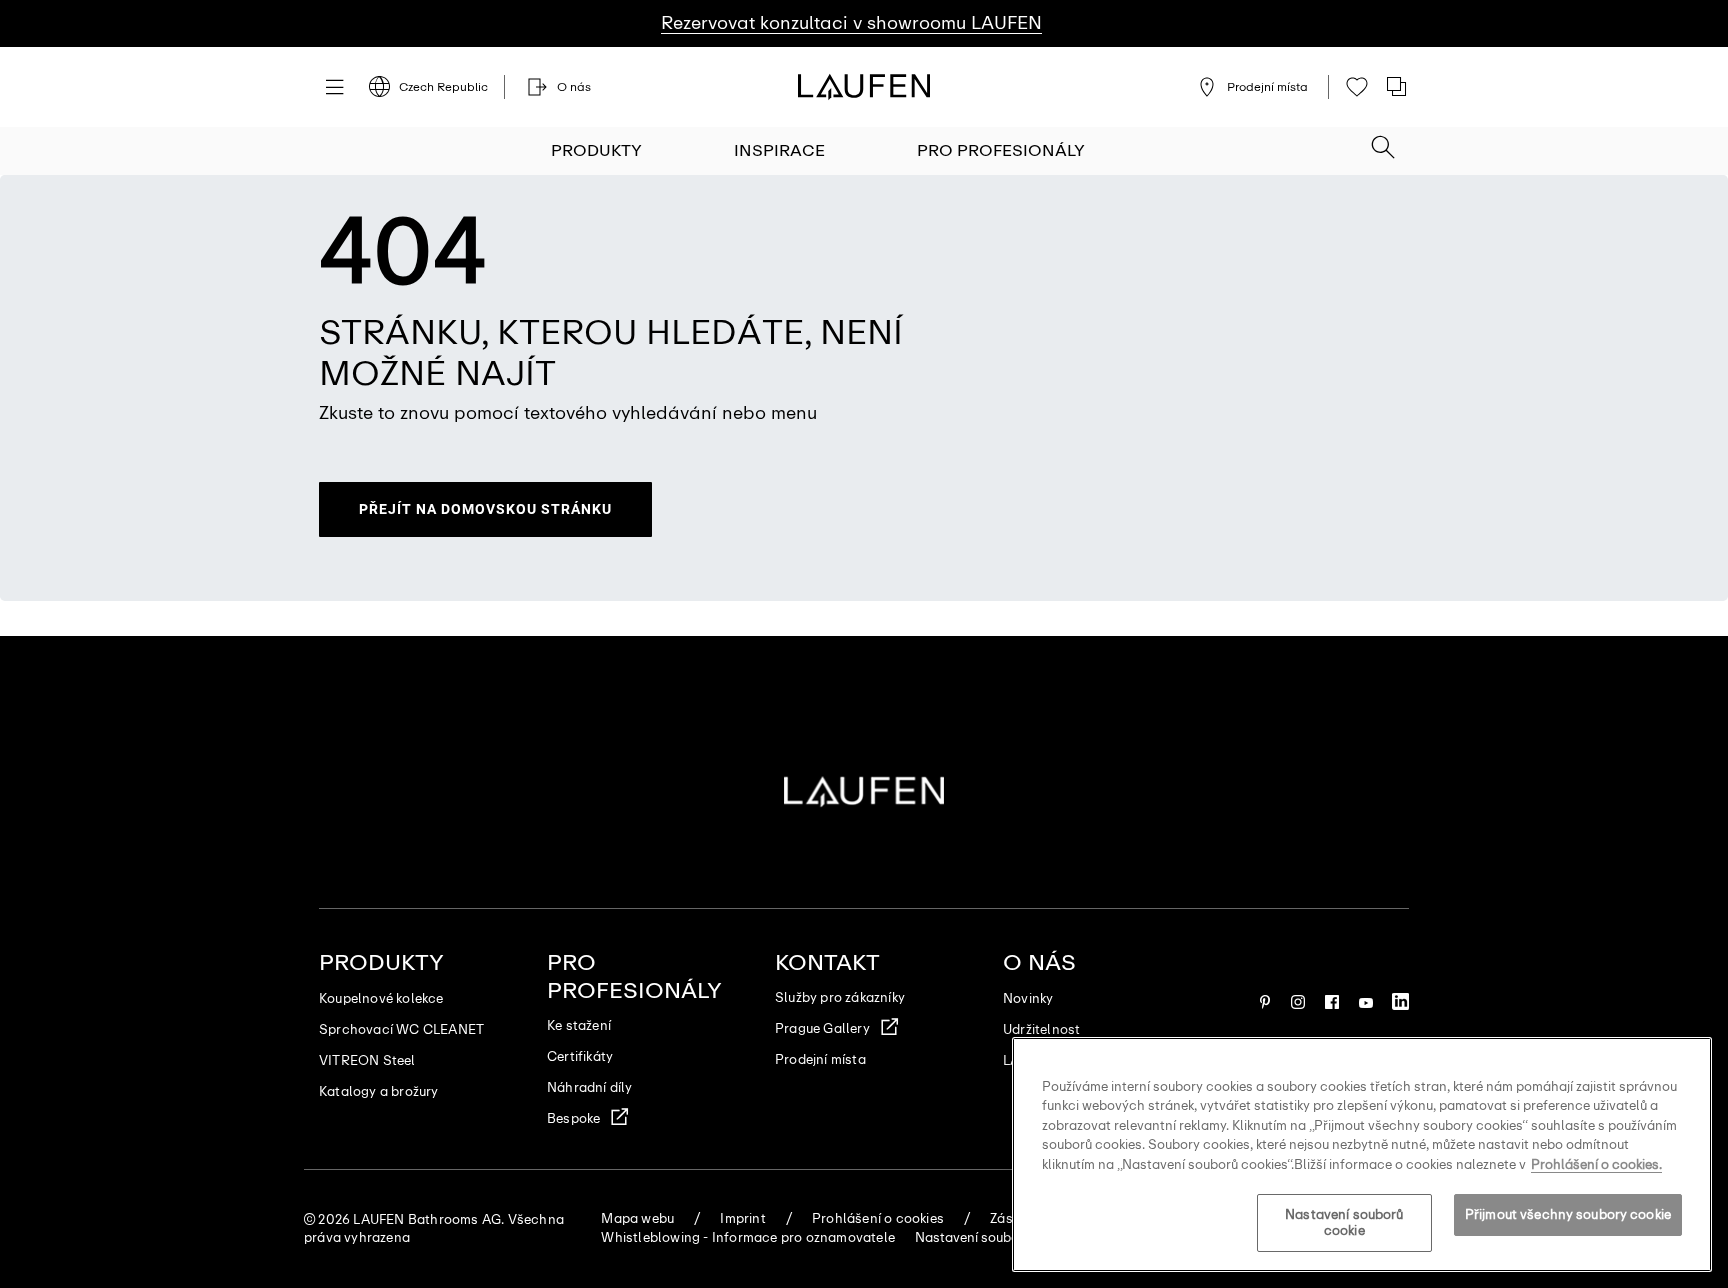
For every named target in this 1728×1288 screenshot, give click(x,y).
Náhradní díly (590, 1087)
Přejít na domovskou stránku (485, 509)
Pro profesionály (1001, 150)
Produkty (596, 150)
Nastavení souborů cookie (1344, 1223)
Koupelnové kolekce (381, 998)
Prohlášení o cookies (878, 1218)
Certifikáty (580, 1056)
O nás (1039, 962)
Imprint (742, 1218)
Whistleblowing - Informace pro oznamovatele (748, 1237)
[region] (1362, 1154)
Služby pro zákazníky (840, 997)
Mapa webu (637, 1218)
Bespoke (573, 1118)
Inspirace (779, 150)
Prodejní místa (820, 1059)
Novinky (1028, 998)
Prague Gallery (822, 1028)
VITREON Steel (367, 1060)
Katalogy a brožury (379, 1091)
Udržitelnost (1041, 1029)
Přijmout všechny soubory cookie (1568, 1215)
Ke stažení (579, 1025)
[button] (1383, 141)
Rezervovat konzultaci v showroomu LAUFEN (851, 23)
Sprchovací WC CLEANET (401, 1029)
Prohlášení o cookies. (1596, 1164)
